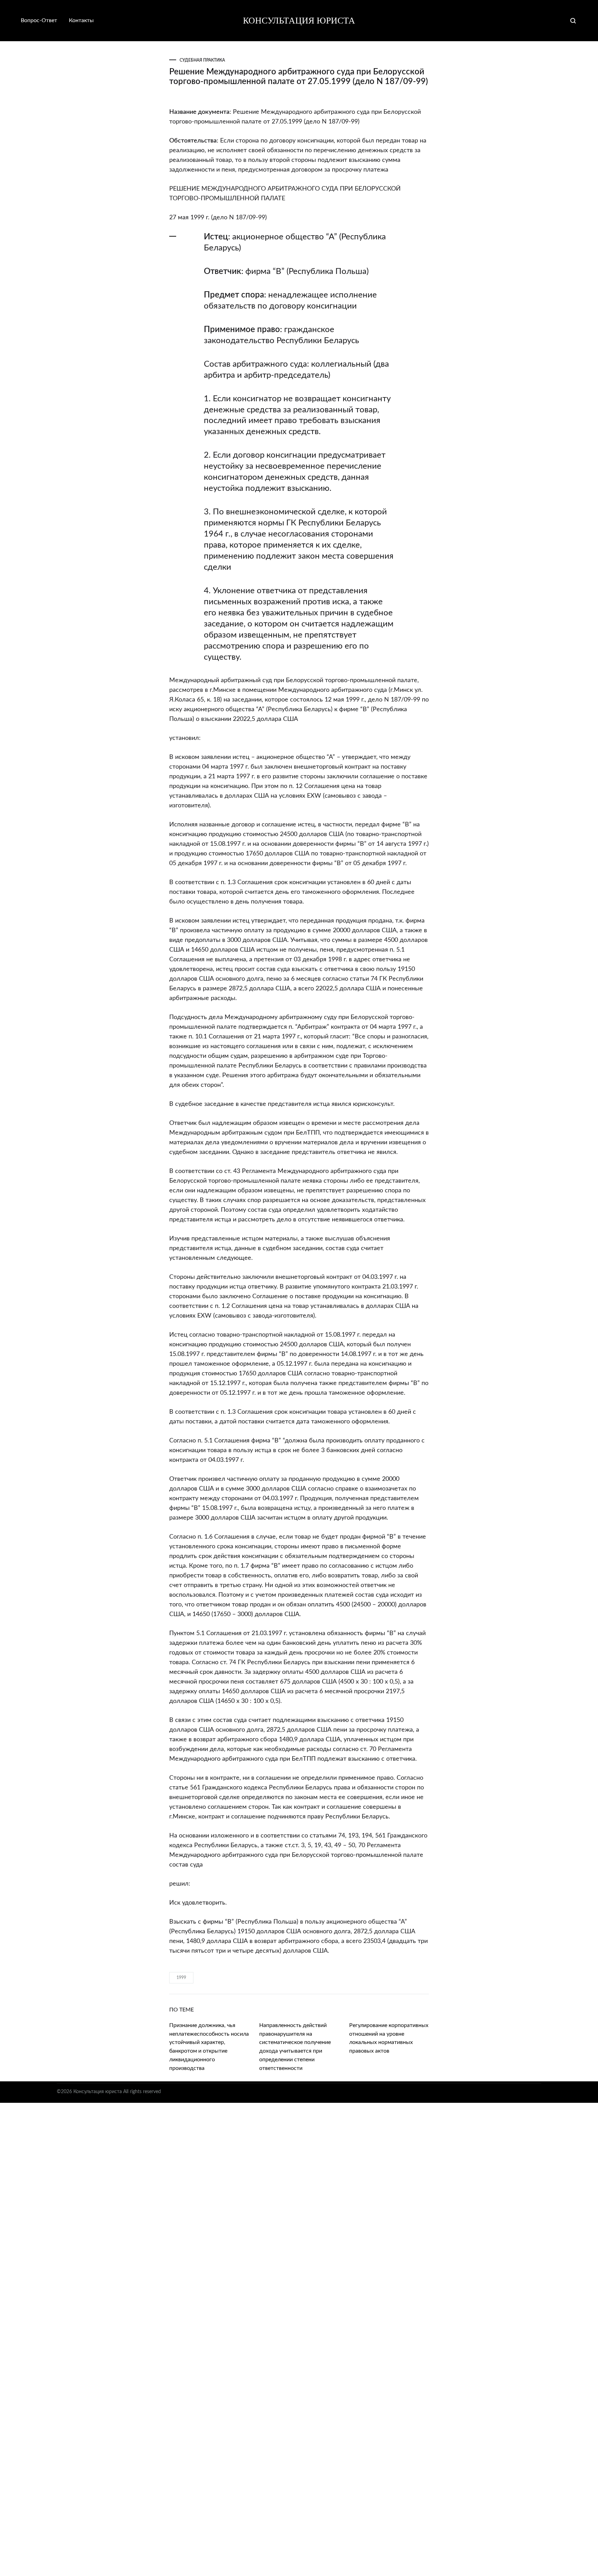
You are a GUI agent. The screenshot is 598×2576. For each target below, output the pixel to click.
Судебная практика (202, 60)
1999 (181, 1978)
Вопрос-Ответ (39, 20)
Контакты (81, 20)
